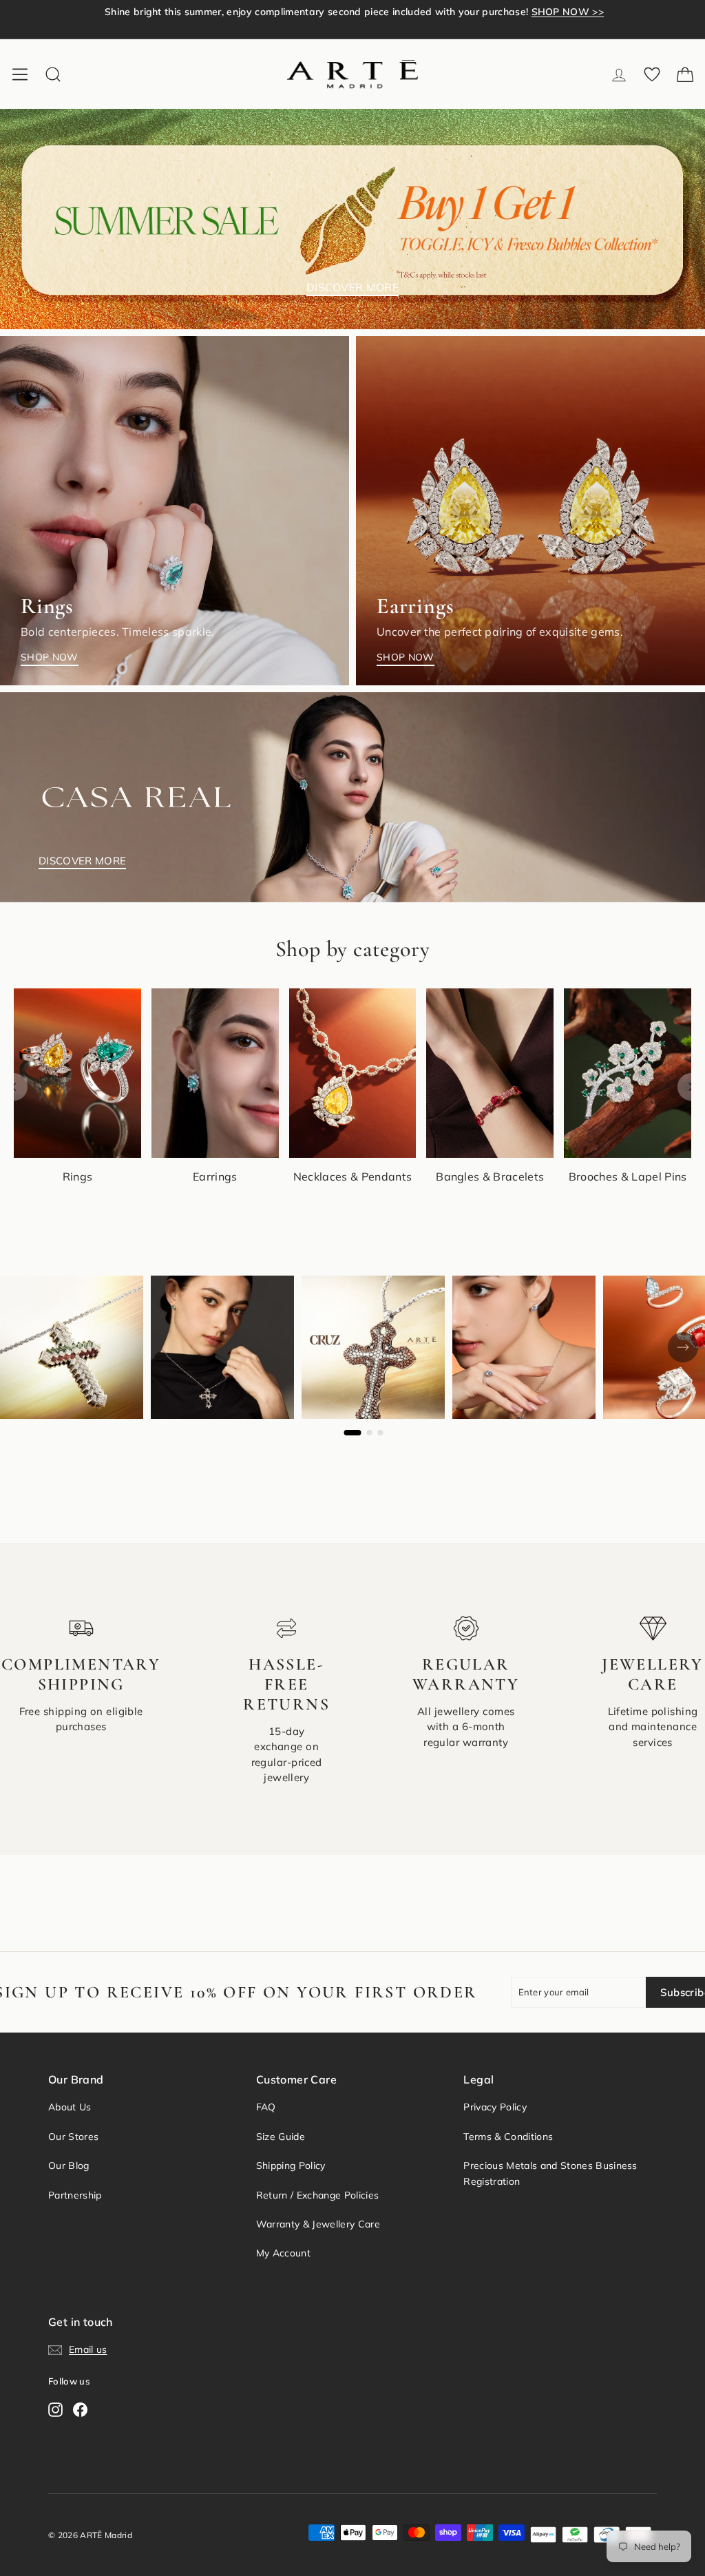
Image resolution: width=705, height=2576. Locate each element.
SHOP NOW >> (542, 19)
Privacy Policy (495, 2107)
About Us (70, 2107)
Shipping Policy (291, 2165)
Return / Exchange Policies (317, 2195)
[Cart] (685, 74)
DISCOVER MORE (352, 287)
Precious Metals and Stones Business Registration (550, 2173)
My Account (283, 2253)
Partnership (75, 2195)
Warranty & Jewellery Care (318, 2224)
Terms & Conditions (508, 2137)
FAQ (266, 2107)
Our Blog (69, 2165)
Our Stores (73, 2137)
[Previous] (14, 1087)
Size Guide (281, 2137)
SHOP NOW (50, 657)
